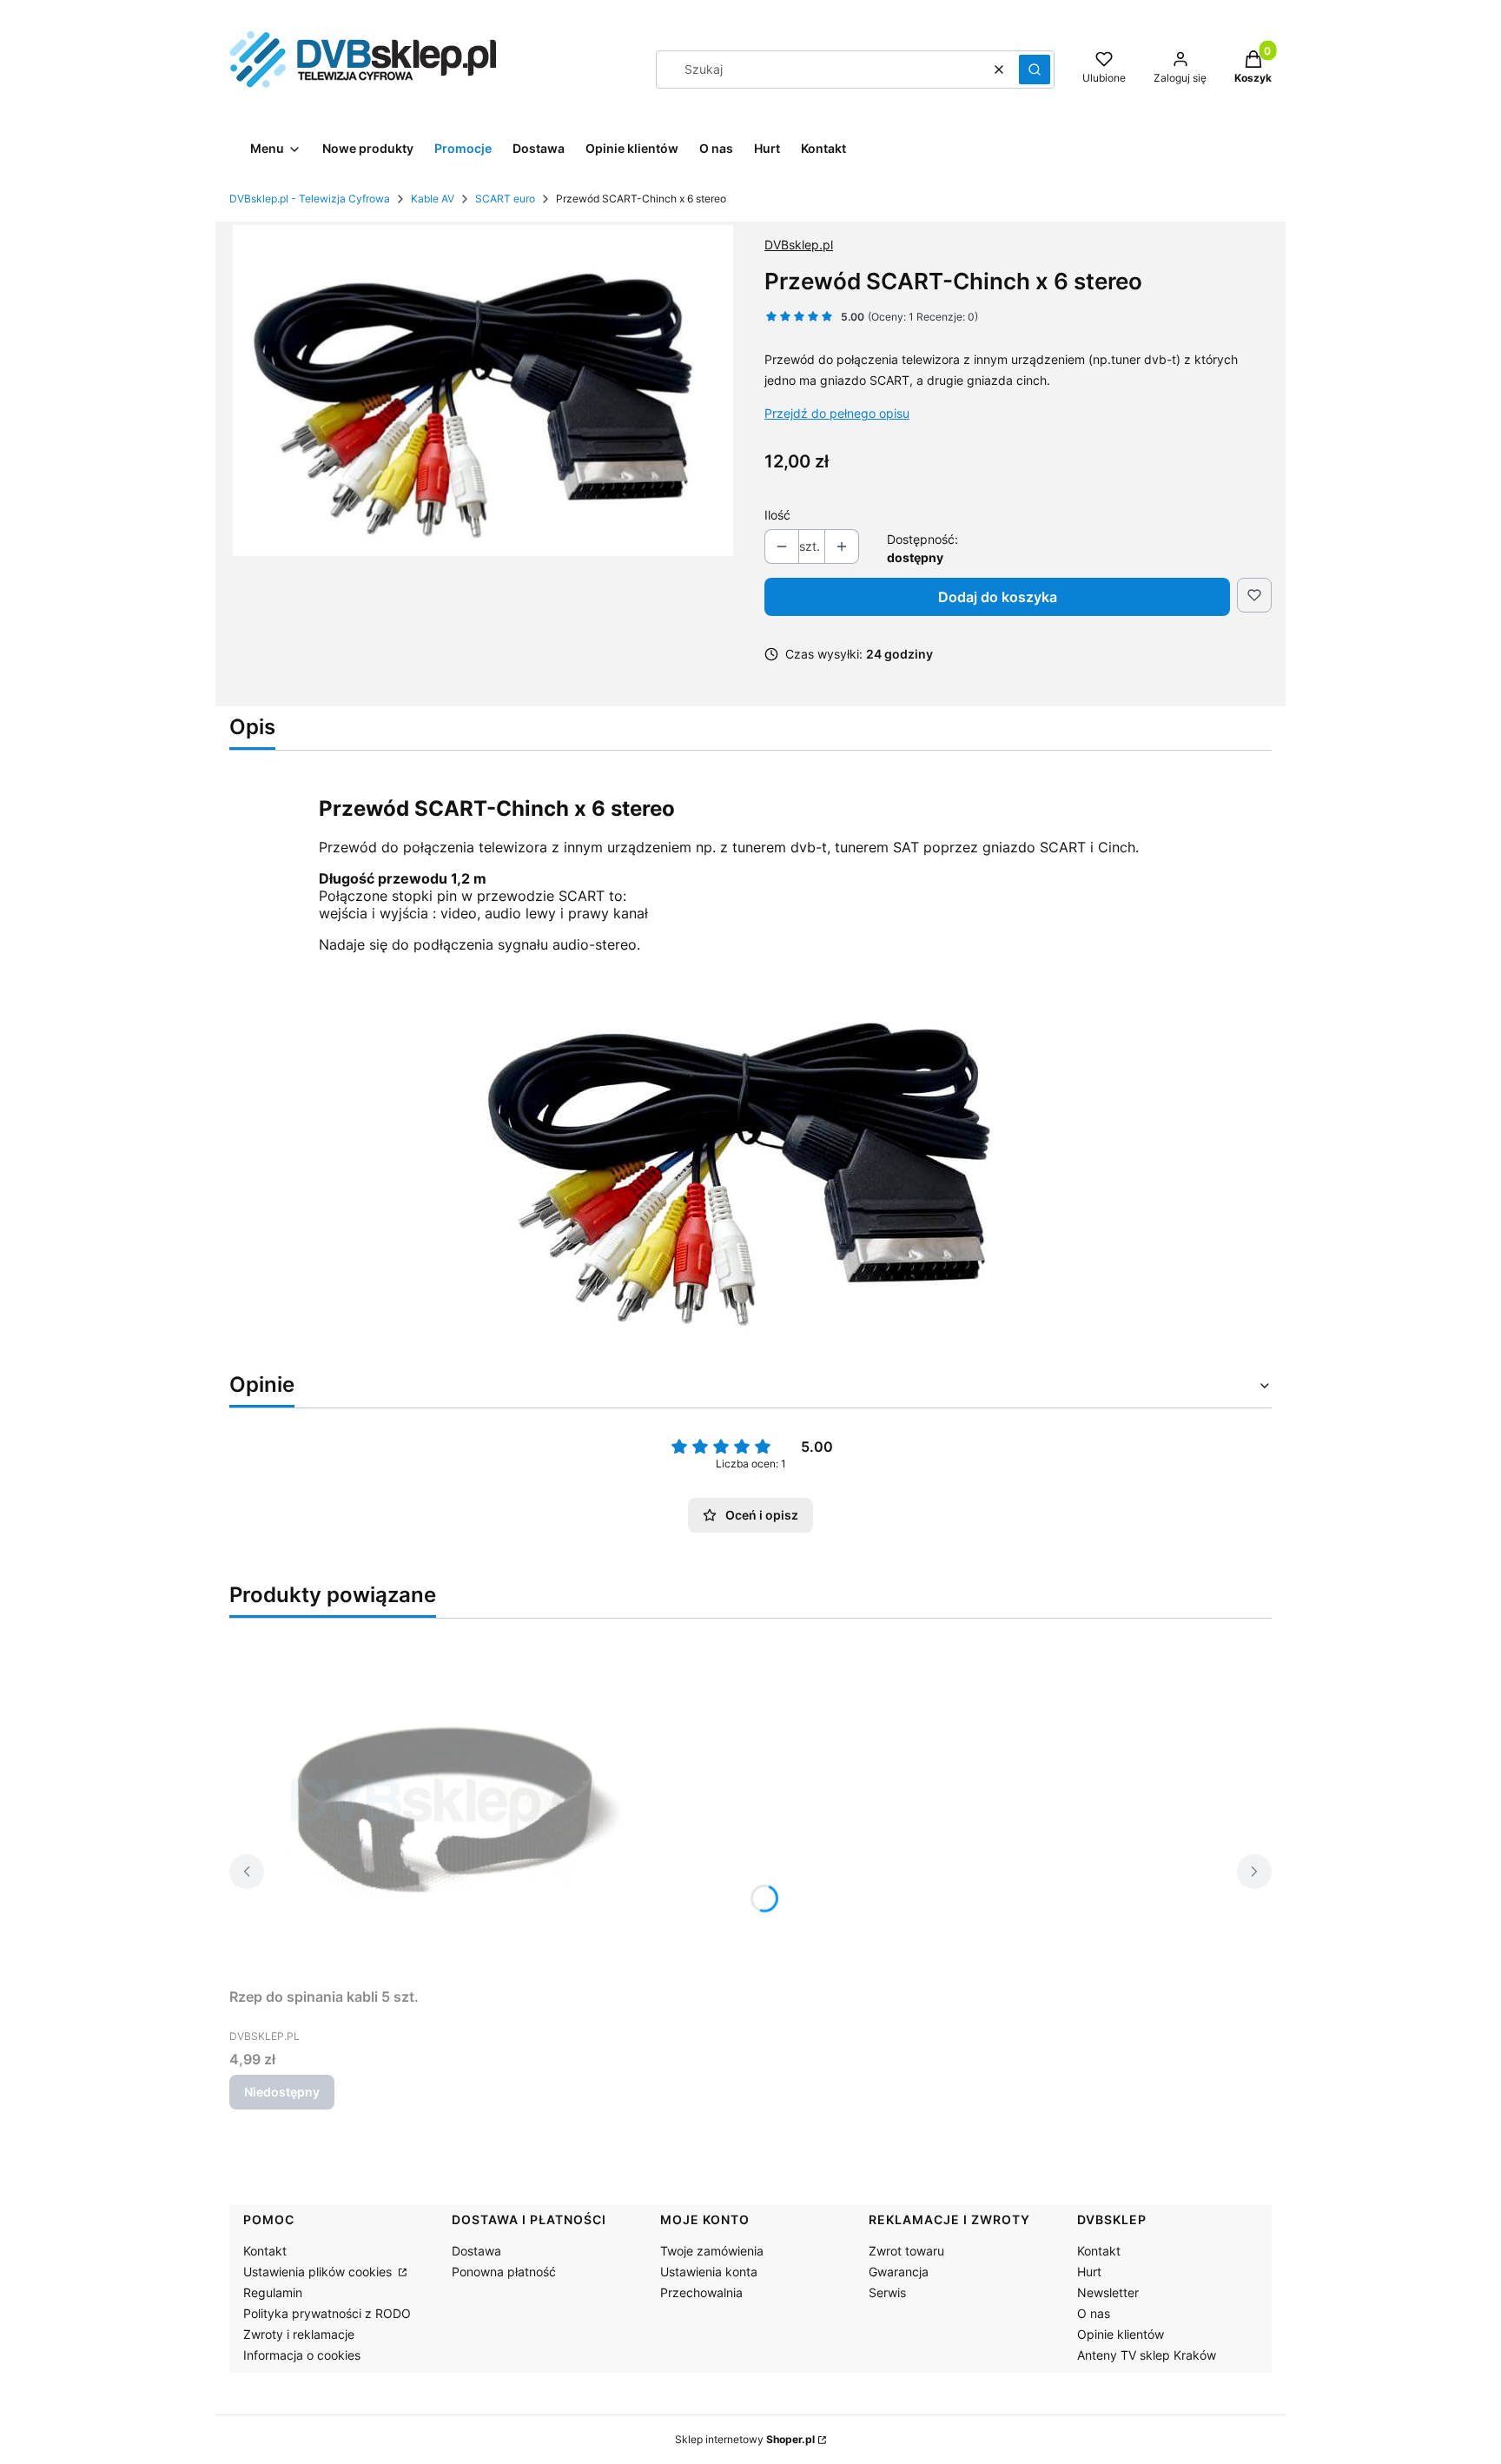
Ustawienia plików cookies (319, 2272)
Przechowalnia (701, 2292)
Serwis (887, 2292)
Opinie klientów (1121, 2334)
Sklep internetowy (745, 2439)
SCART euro (505, 199)
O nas (1094, 2313)
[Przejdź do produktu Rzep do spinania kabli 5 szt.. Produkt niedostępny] (446, 1806)
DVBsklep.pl (799, 245)
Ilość (777, 515)
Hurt (1089, 2272)
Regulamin (273, 2292)
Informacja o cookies (302, 2355)
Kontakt (265, 2251)
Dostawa (476, 2251)
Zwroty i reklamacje (299, 2334)
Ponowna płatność (504, 2272)
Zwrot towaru (906, 2251)
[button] (1035, 70)
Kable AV (433, 199)
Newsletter (1108, 2292)
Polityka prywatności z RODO (327, 2313)
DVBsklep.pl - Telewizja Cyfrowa (310, 199)
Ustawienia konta (709, 2272)
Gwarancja (899, 2272)
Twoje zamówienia (712, 2251)
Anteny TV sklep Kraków (1147, 2355)
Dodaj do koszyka (998, 597)
